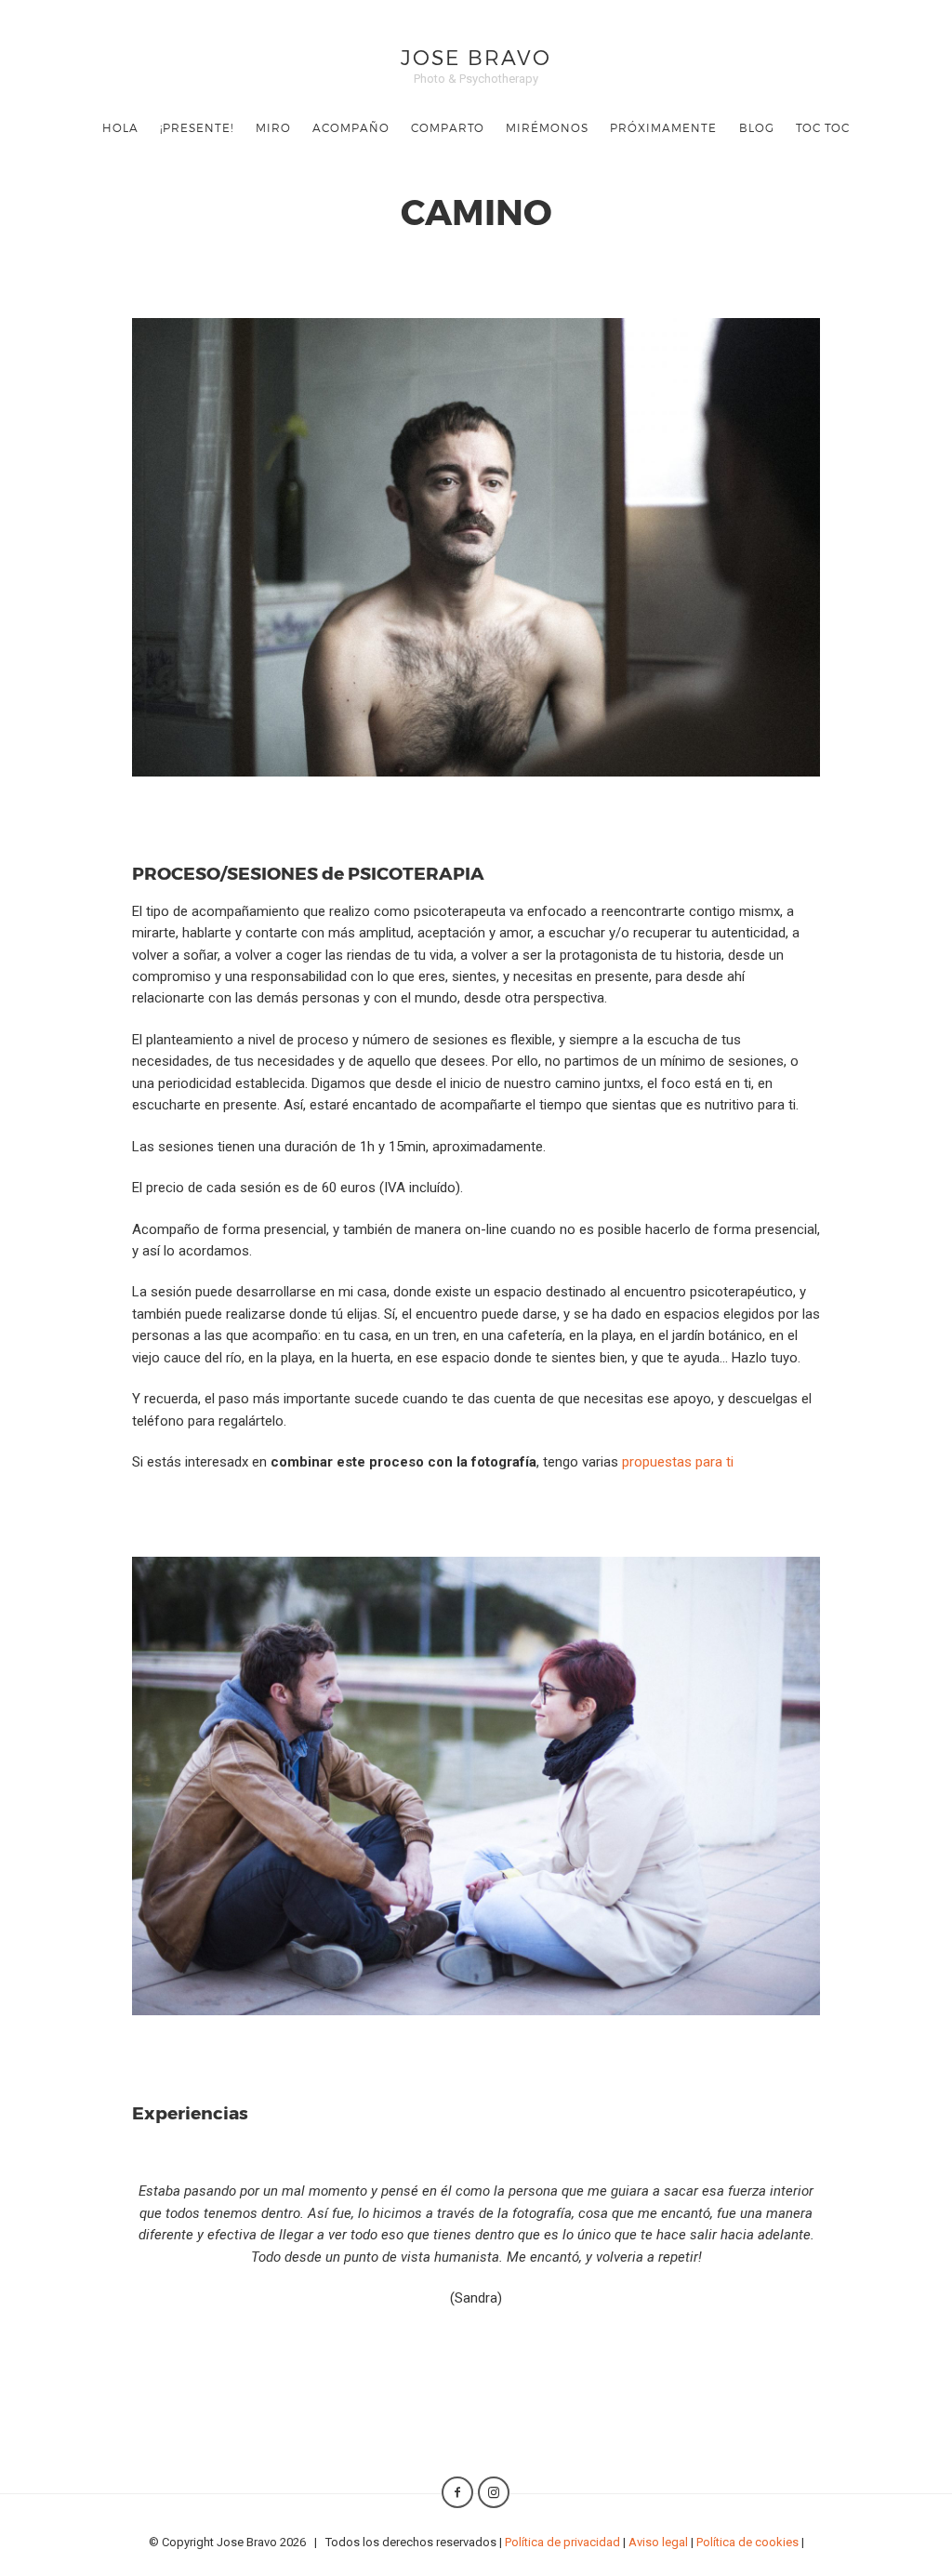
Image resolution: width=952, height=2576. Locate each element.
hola (120, 127)
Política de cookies (747, 2542)
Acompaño (351, 127)
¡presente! (197, 127)
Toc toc (823, 127)
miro (273, 127)
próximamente (663, 127)
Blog (757, 127)
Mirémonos (547, 127)
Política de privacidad (562, 2542)
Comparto (448, 127)
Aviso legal (658, 2542)
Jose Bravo (476, 56)
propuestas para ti (678, 1462)
